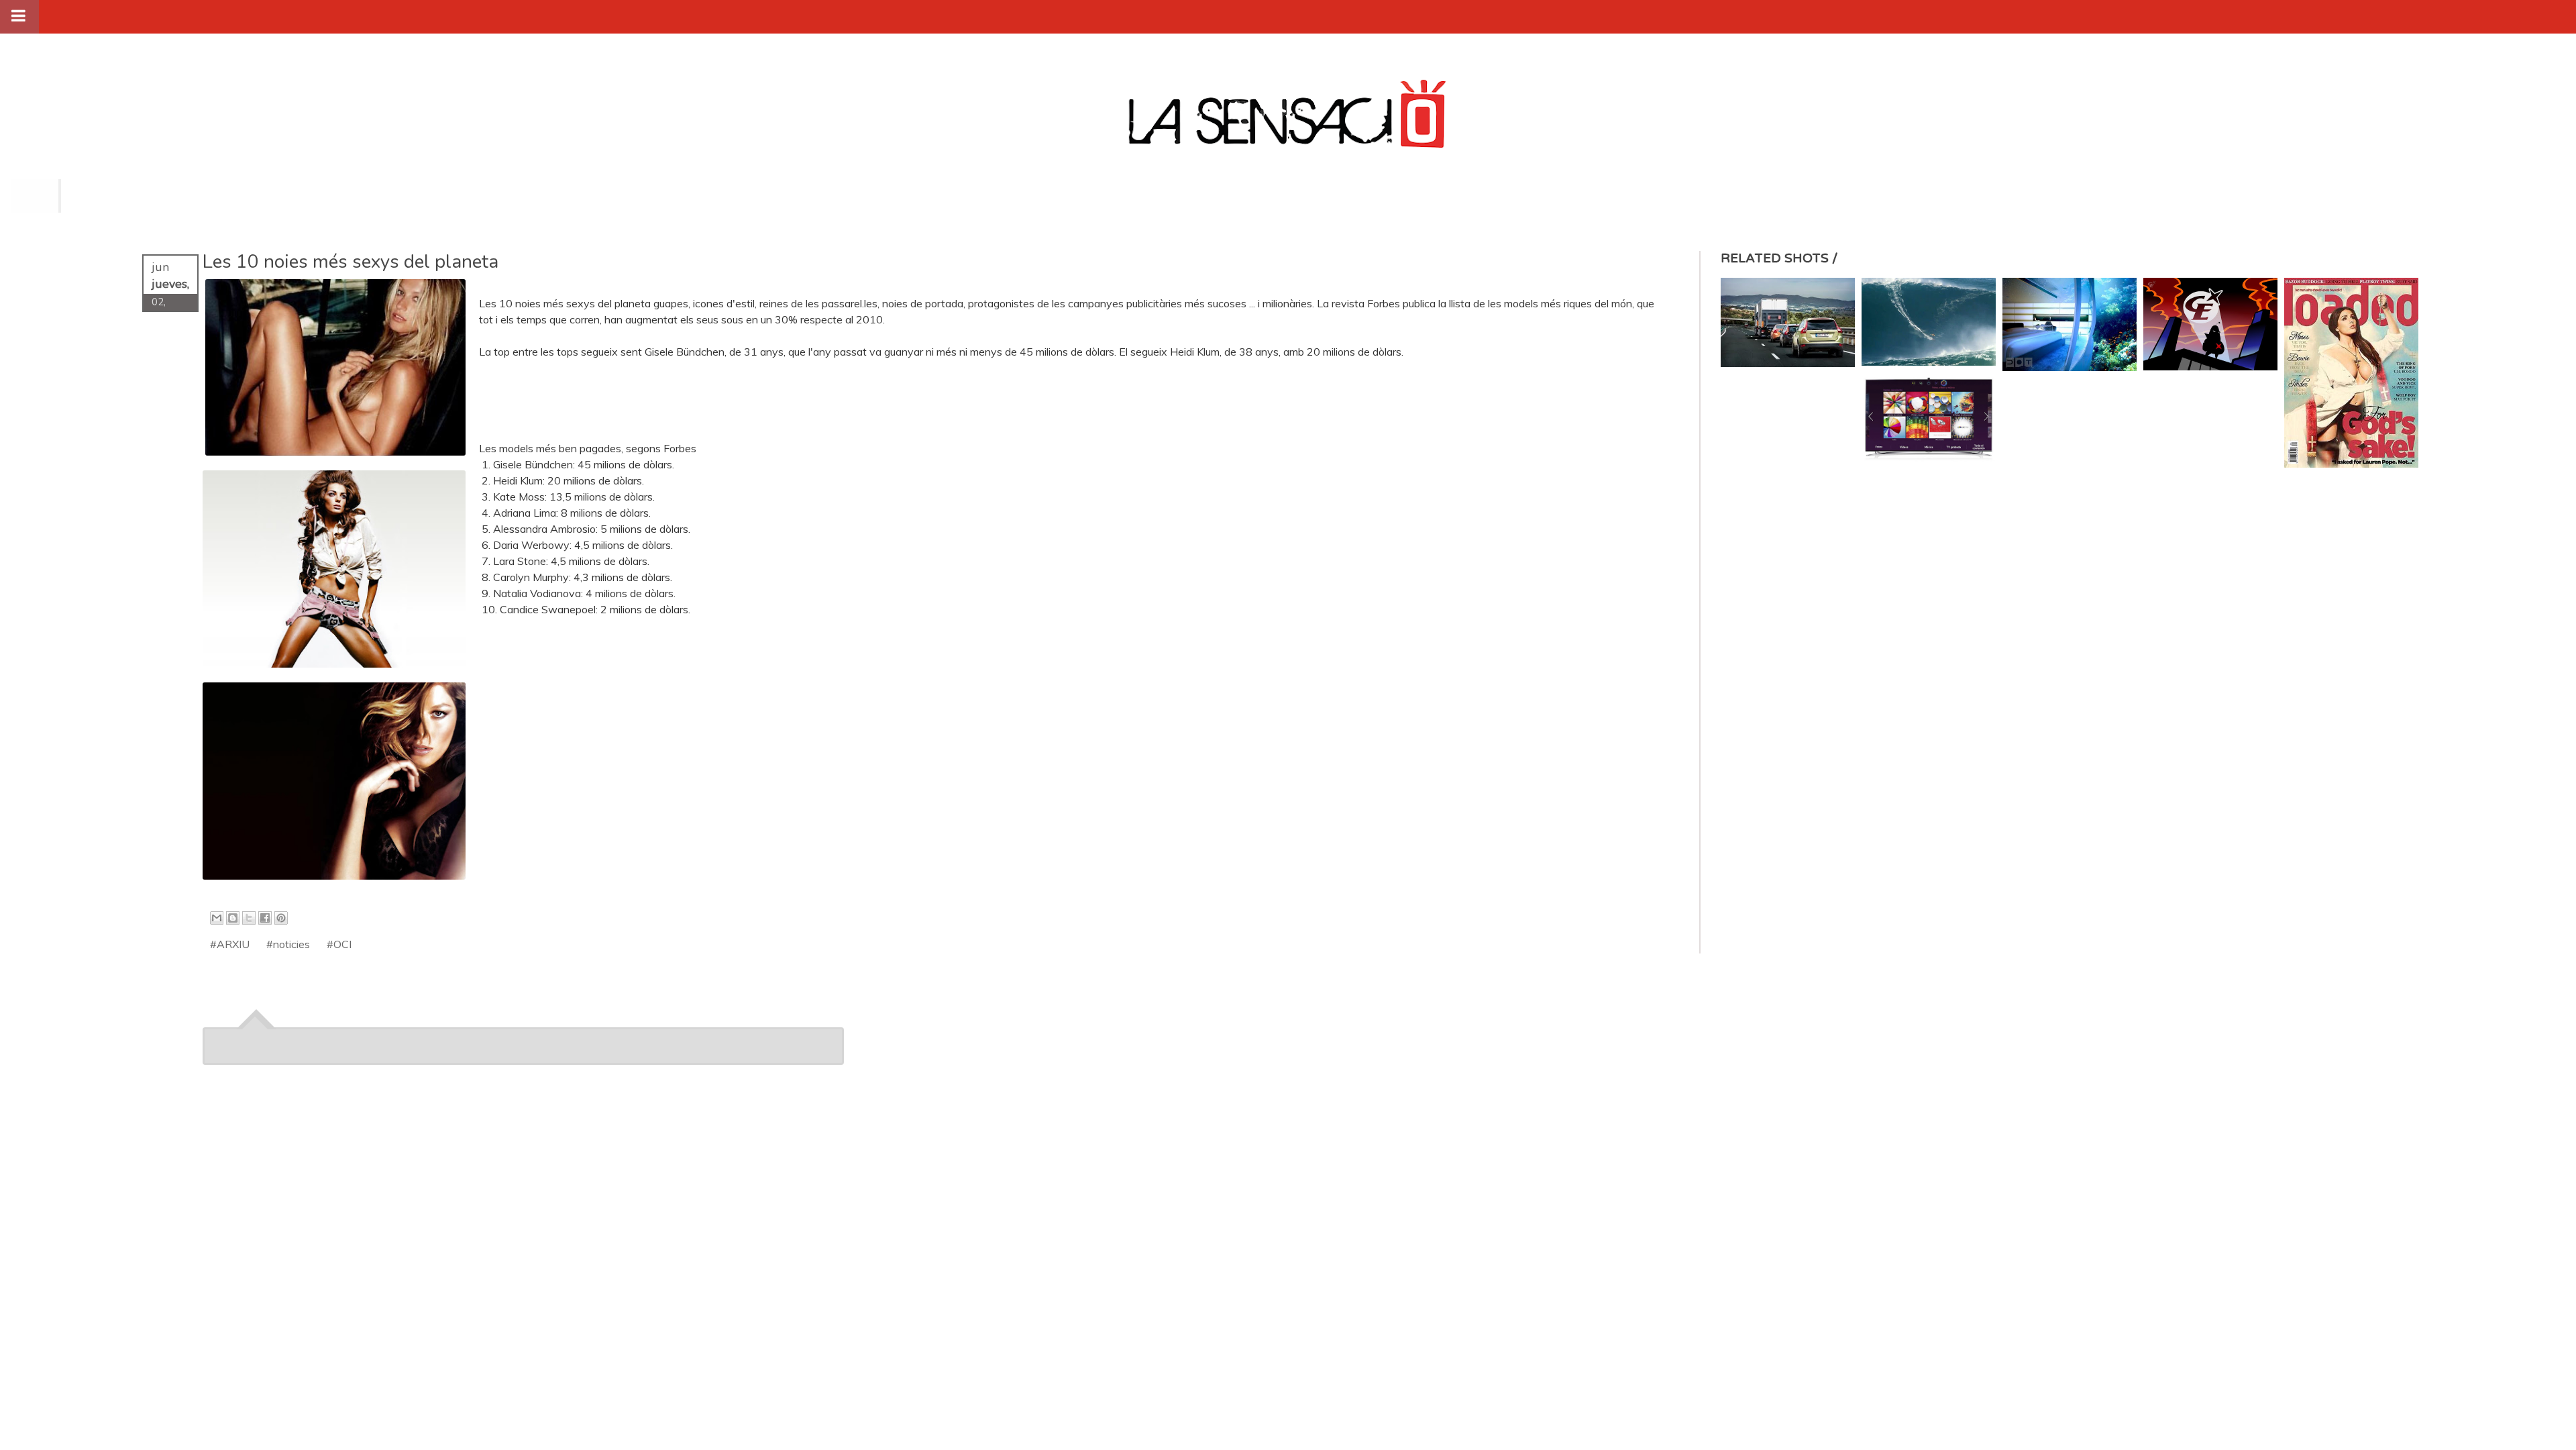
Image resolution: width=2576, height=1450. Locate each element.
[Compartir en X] (249, 918)
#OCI (339, 944)
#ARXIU (230, 944)
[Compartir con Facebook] (265, 918)
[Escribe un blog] (233, 918)
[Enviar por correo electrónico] (217, 918)
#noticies (288, 944)
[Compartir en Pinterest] (281, 918)
